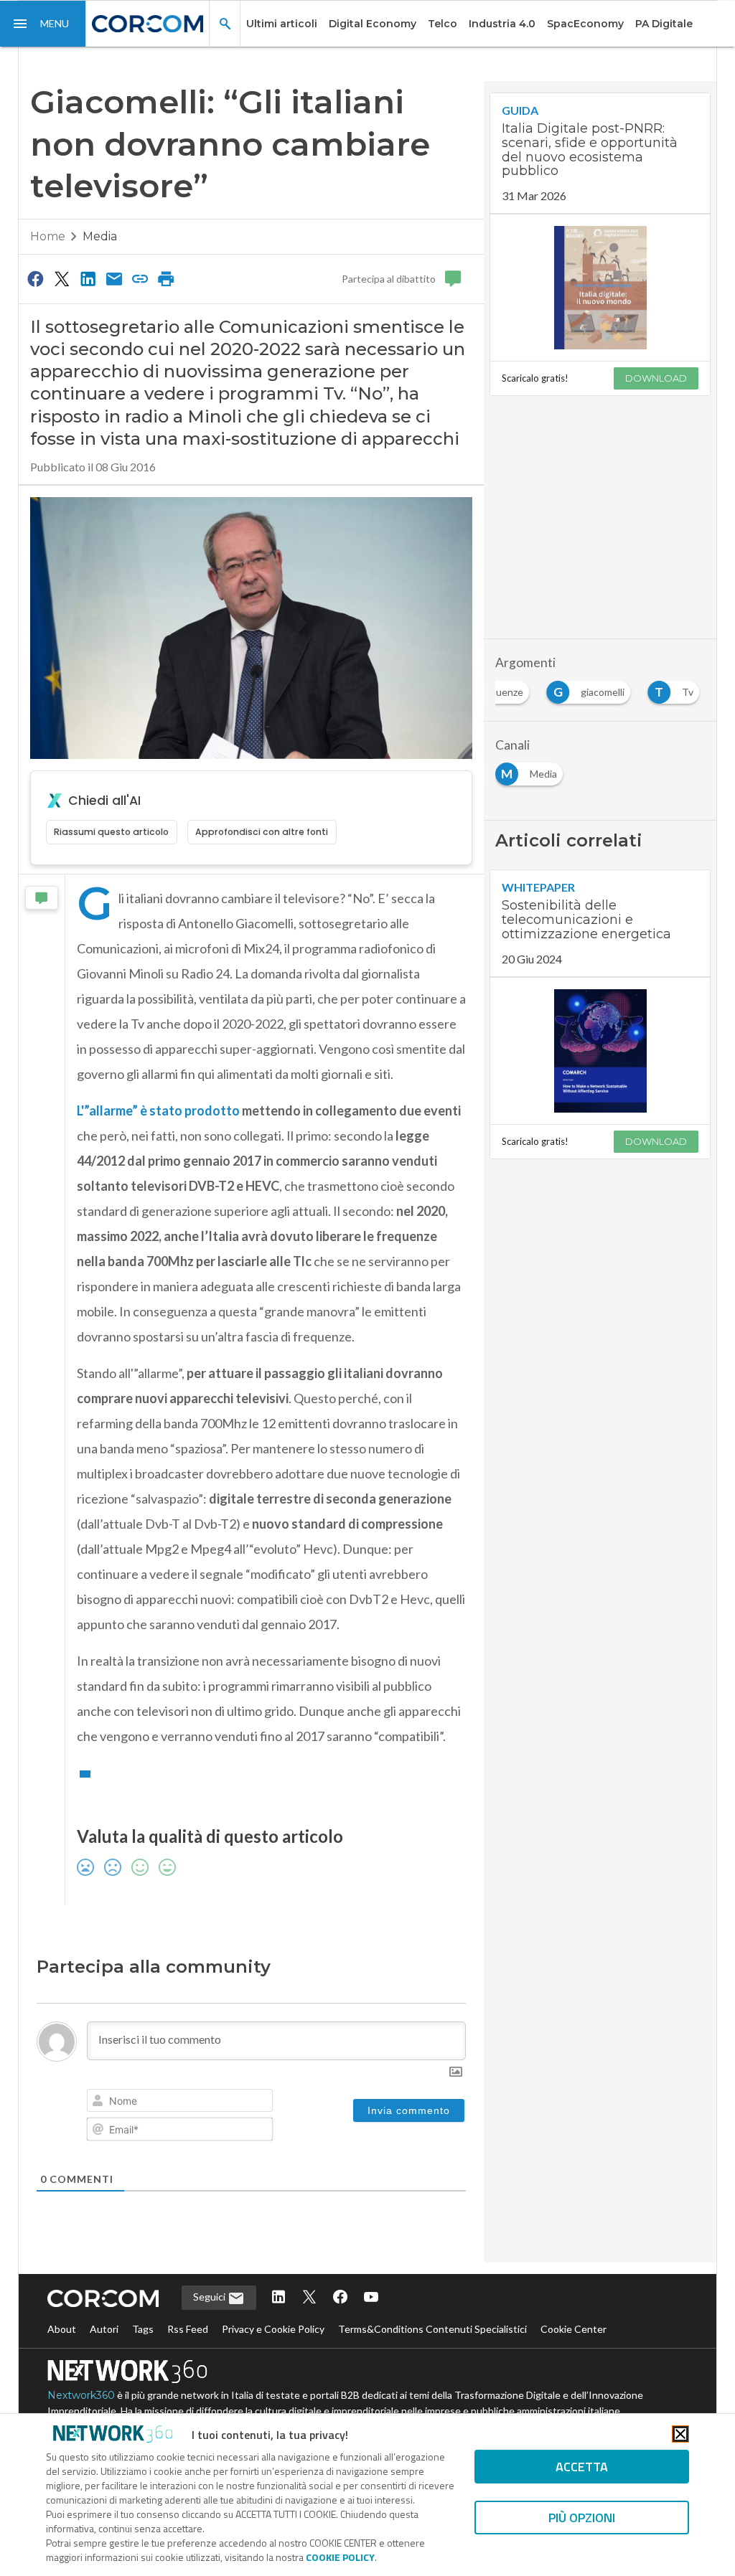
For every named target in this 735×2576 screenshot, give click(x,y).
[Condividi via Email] (114, 278)
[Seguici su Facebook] (340, 2298)
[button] (43, 24)
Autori (104, 2329)
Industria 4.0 (502, 24)
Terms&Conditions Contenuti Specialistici (432, 2329)
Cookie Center (574, 2329)
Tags (143, 2329)
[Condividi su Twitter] (62, 278)
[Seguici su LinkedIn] (278, 2298)
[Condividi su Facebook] (36, 278)
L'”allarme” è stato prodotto (159, 1110)
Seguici (210, 2297)
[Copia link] (140, 278)
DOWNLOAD (656, 378)
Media (100, 236)
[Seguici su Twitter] (309, 2298)
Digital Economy (373, 24)
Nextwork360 (81, 2395)
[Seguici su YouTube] (371, 2298)
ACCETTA (582, 2467)
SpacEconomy (585, 24)
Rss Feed (188, 2329)
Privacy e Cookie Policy (273, 2329)
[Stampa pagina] (167, 278)
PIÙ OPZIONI (582, 2518)
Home (48, 236)
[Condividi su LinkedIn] (88, 278)
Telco (443, 24)
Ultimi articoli (282, 24)
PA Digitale (664, 24)
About (62, 2329)
